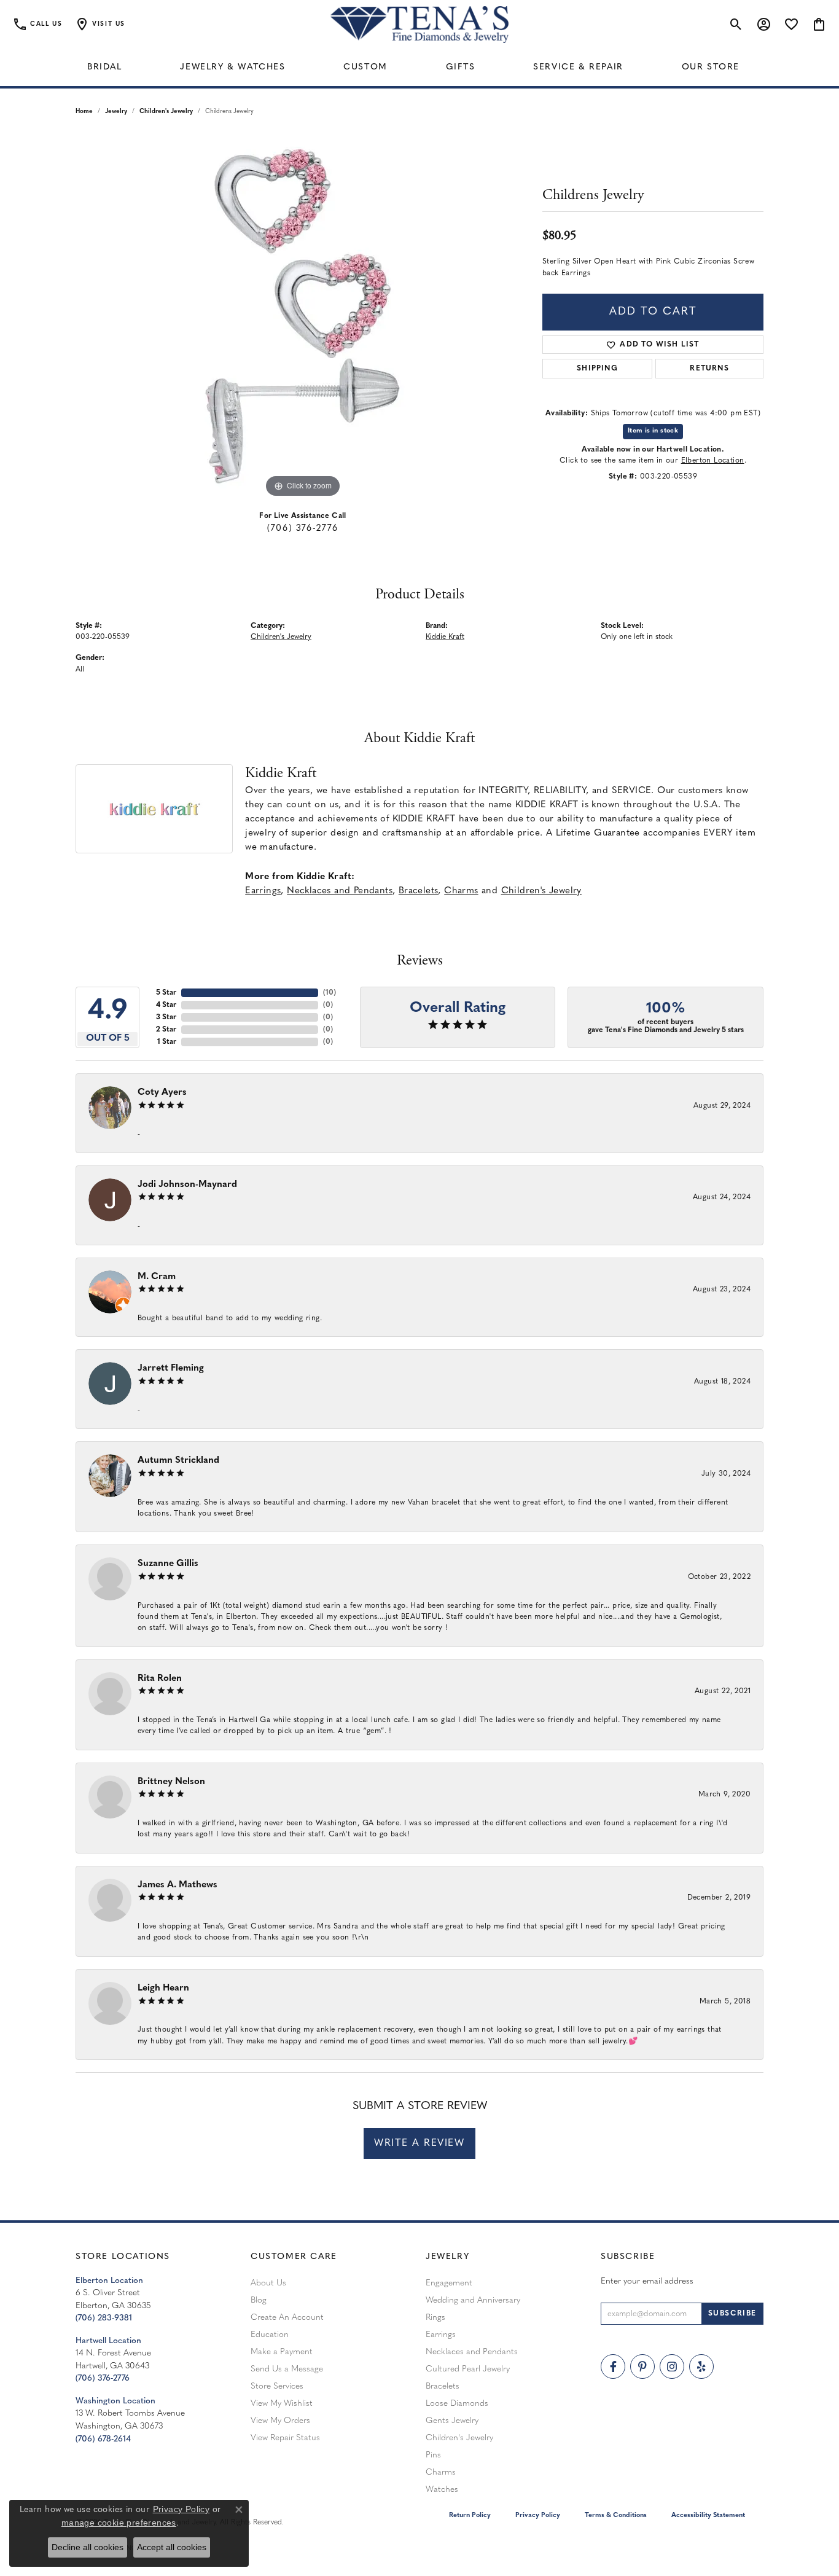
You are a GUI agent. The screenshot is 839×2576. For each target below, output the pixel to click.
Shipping (597, 369)
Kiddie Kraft (445, 637)
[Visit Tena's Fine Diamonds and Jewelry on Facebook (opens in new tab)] (613, 2367)
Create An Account (287, 2318)
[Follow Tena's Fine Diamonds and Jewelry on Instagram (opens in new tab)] (672, 2367)
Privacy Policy (538, 2515)
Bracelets (419, 891)
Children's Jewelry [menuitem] (459, 2438)
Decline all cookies (88, 2547)
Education (270, 2335)
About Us (268, 2283)
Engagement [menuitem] (449, 2283)
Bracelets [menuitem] (443, 2386)
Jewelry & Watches (232, 67)
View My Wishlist (282, 2404)
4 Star (166, 1005)
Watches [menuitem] (442, 2490)
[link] (37, 25)
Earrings (263, 891)
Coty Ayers (162, 1093)
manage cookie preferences (119, 2523)
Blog (259, 2300)
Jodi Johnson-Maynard (187, 1185)
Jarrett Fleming (171, 1368)
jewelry (116, 112)
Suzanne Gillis (168, 1564)
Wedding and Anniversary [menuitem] (473, 2300)
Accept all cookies (172, 2547)
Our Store (711, 67)
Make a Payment (282, 2352)
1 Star (167, 1042)
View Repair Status (285, 2438)
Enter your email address (647, 2281)
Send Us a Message (287, 2369)
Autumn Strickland (178, 1461)
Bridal (105, 67)
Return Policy (470, 2515)
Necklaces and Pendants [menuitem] (472, 2352)
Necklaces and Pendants (340, 891)
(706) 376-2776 (302, 529)
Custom (365, 67)
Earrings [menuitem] (441, 2335)
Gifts (461, 67)
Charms (461, 891)
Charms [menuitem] (441, 2472)
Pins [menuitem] (433, 2455)
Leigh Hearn (163, 1988)
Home (84, 112)
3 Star (166, 1017)
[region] (303, 316)
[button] (100, 25)
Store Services (277, 2386)
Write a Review (419, 2143)
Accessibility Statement (708, 2515)
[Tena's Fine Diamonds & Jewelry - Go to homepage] (419, 25)
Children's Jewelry (166, 112)
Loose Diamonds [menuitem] (457, 2404)
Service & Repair (578, 67)
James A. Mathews (178, 1885)
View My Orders (280, 2421)
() (330, 993)
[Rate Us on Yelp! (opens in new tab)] (701, 2367)
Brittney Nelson (171, 1782)
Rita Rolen (160, 1679)
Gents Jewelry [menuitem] (452, 2421)
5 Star (166, 993)
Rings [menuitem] (435, 2318)
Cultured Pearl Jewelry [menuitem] (468, 2369)
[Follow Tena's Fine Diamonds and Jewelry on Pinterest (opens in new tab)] (642, 2367)
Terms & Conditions (616, 2515)
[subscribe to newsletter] (732, 2314)
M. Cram (157, 1277)
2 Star (166, 1030)
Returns (709, 369)
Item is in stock (653, 431)
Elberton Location (713, 461)
